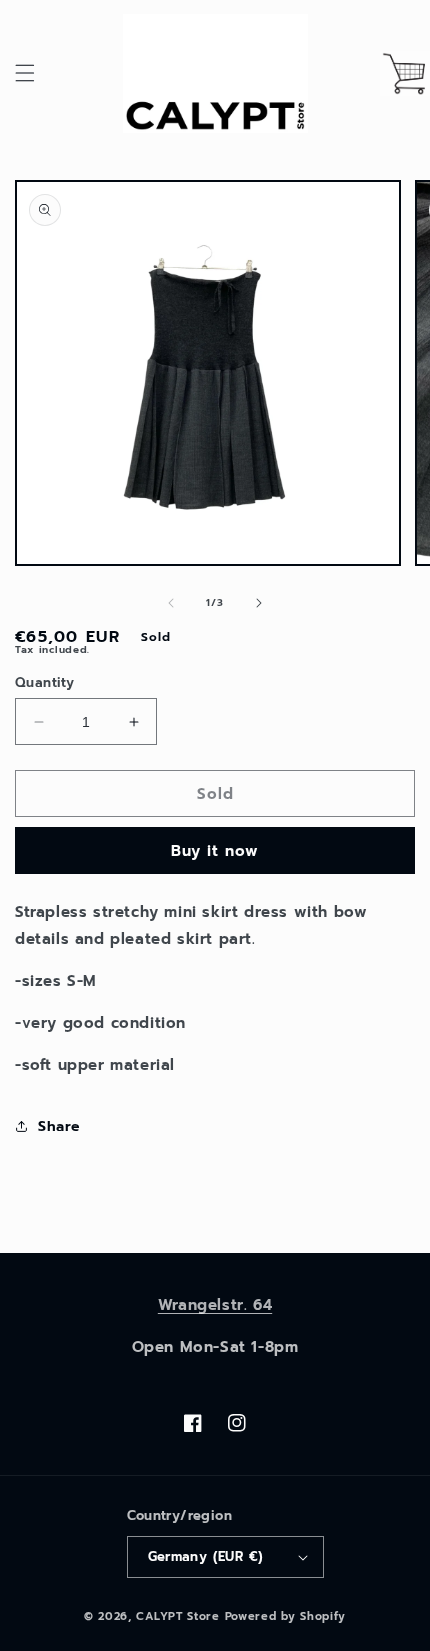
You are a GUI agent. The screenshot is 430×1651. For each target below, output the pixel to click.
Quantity (44, 682)
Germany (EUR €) (206, 1556)
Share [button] (59, 1126)
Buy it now (215, 851)
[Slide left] (171, 603)
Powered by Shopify (286, 1616)
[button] (25, 73)
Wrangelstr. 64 (215, 1305)
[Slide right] (259, 603)
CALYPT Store (177, 1616)
